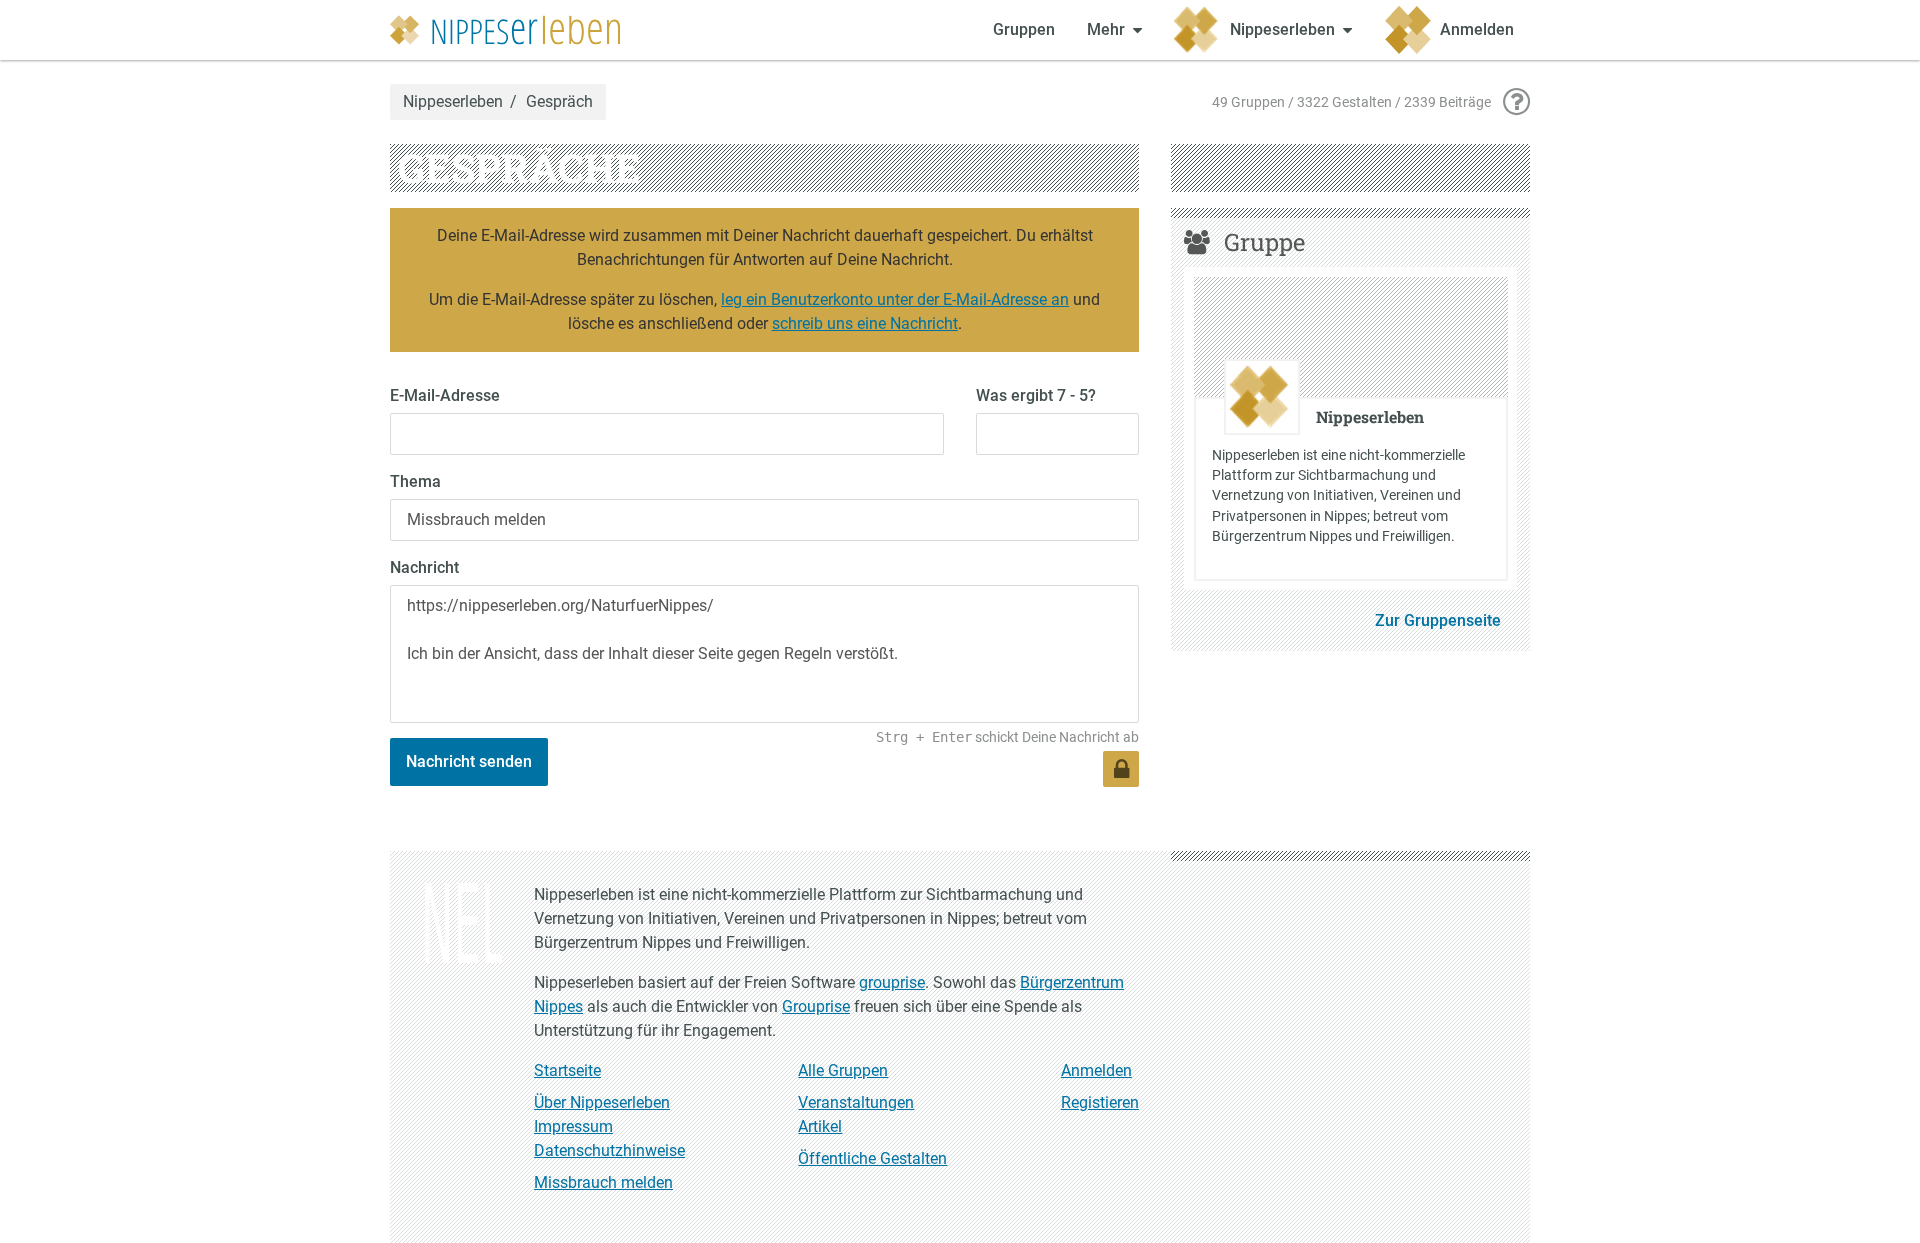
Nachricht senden (469, 761)
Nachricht (424, 567)
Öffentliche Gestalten (872, 1158)
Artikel (820, 1126)
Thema (415, 481)
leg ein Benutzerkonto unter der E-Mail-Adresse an (895, 299)
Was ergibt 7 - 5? (1036, 395)
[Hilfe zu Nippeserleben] (1516, 102)
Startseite (567, 1070)
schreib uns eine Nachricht (865, 323)
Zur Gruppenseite (1438, 620)
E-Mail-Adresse (445, 395)
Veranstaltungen (856, 1102)
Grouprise (816, 1006)
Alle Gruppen (843, 1070)
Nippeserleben (453, 102)
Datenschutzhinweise (609, 1150)
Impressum (573, 1126)
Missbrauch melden (603, 1182)
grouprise (892, 982)
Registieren (1100, 1102)
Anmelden (1096, 1070)
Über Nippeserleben (602, 1102)
